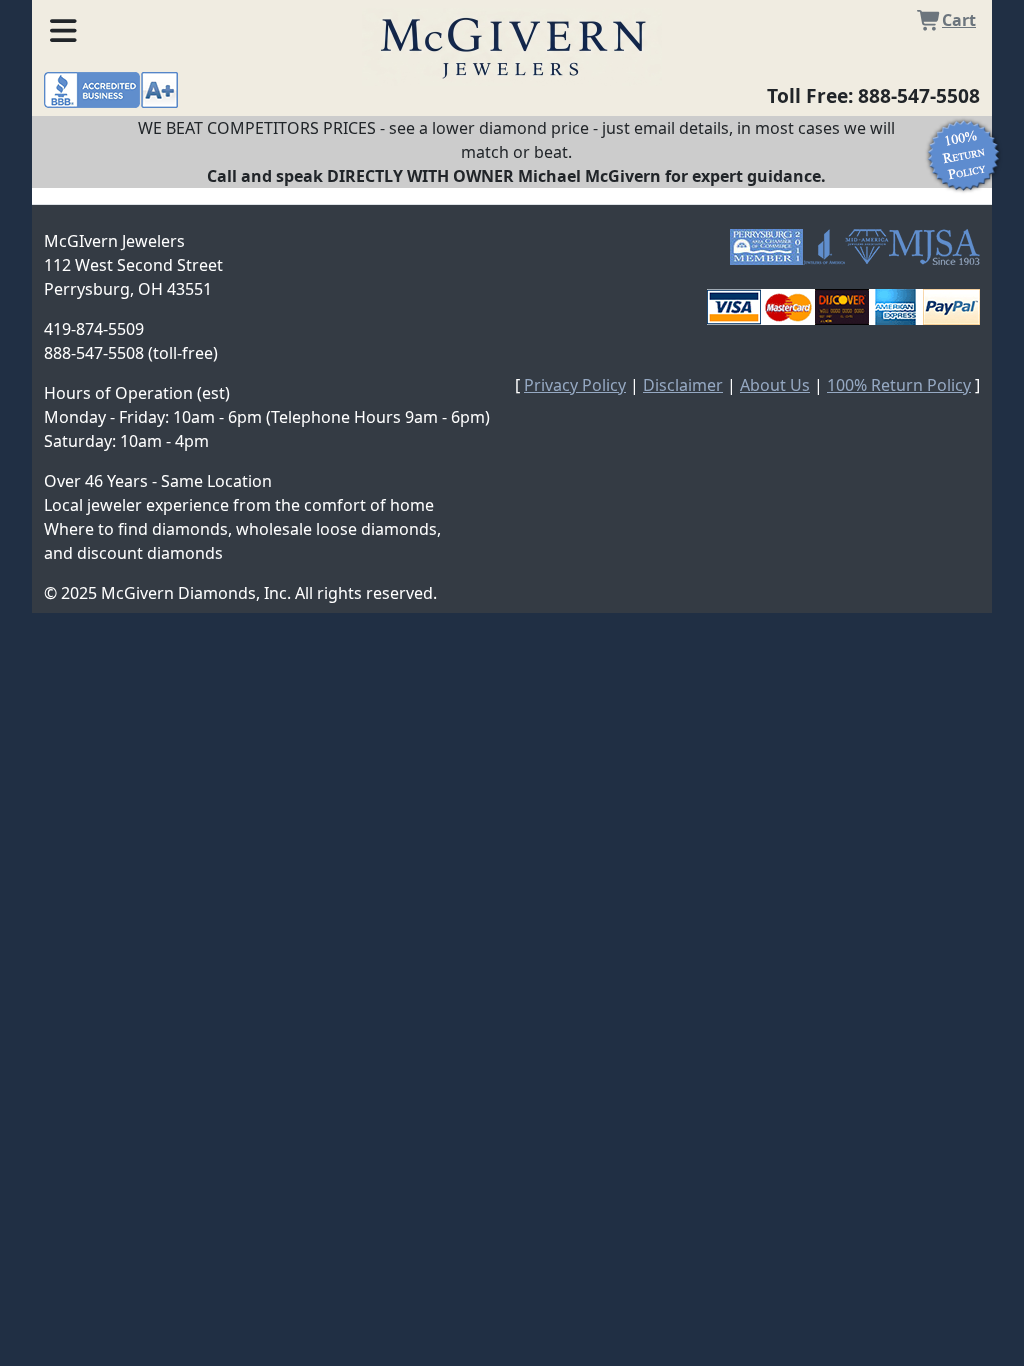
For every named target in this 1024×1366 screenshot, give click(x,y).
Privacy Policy (575, 385)
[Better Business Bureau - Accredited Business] (111, 88)
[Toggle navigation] (63, 27)
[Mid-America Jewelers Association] (867, 247)
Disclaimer (683, 385)
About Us (775, 385)
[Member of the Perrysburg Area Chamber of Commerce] (766, 247)
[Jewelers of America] (824, 247)
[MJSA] (934, 247)
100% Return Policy (899, 385)
